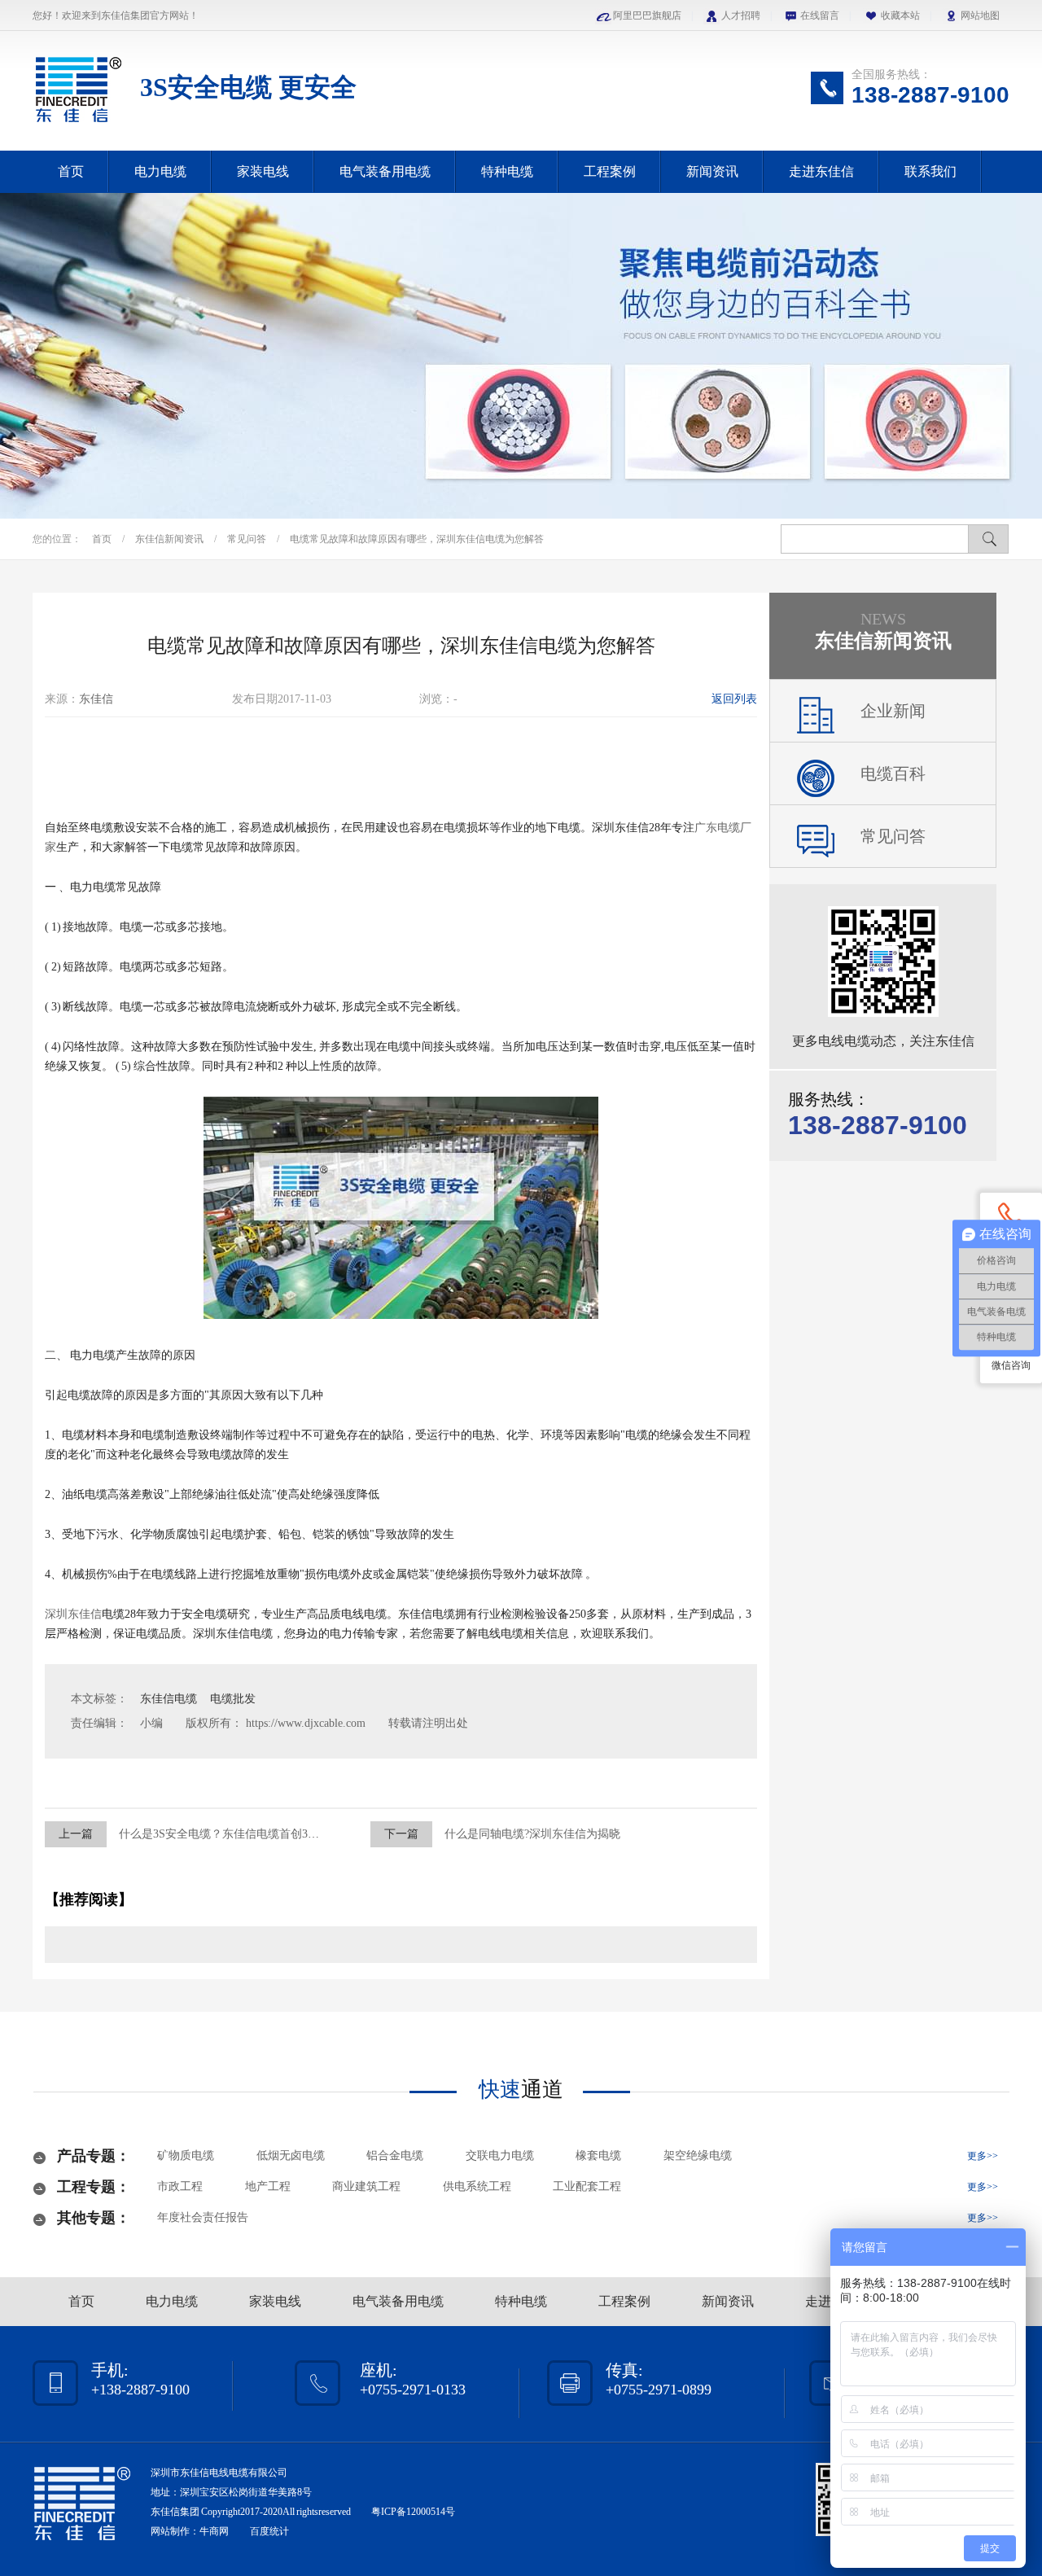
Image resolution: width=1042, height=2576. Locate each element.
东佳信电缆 (170, 1699)
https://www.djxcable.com (306, 1723)
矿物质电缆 (186, 2155)
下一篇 (401, 1834)
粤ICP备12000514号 (413, 2512)
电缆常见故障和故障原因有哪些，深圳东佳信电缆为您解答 (417, 539)
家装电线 (263, 171)
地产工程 (268, 2186)
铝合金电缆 (395, 2155)
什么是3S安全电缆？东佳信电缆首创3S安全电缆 (239, 1834)
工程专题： (94, 2187)
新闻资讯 (712, 171)
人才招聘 (741, 15)
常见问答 (248, 539)
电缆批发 (233, 1699)
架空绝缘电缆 (698, 2155)
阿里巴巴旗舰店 (647, 15)
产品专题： (94, 2156)
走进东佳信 (821, 171)
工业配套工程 (587, 2186)
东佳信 (96, 699)
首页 (71, 171)
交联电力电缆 (500, 2155)
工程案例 (610, 171)
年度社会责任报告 (203, 2217)
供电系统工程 (477, 2186)
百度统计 (269, 2531)
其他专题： (94, 2218)
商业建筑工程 (366, 2186)
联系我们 (930, 171)
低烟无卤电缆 (291, 2155)
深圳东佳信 (73, 1614)
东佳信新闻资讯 (171, 539)
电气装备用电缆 (385, 171)
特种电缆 (507, 171)
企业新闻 (893, 711)
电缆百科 (893, 773)
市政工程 (180, 2186)
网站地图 (980, 15)
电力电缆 (160, 171)
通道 (521, 2090)
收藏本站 (900, 15)
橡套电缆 (598, 2155)
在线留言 (820, 15)
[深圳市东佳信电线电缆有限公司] (78, 125)
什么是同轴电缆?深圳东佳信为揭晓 (532, 1834)
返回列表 (734, 699)
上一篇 (76, 1834)
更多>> (983, 2156)
